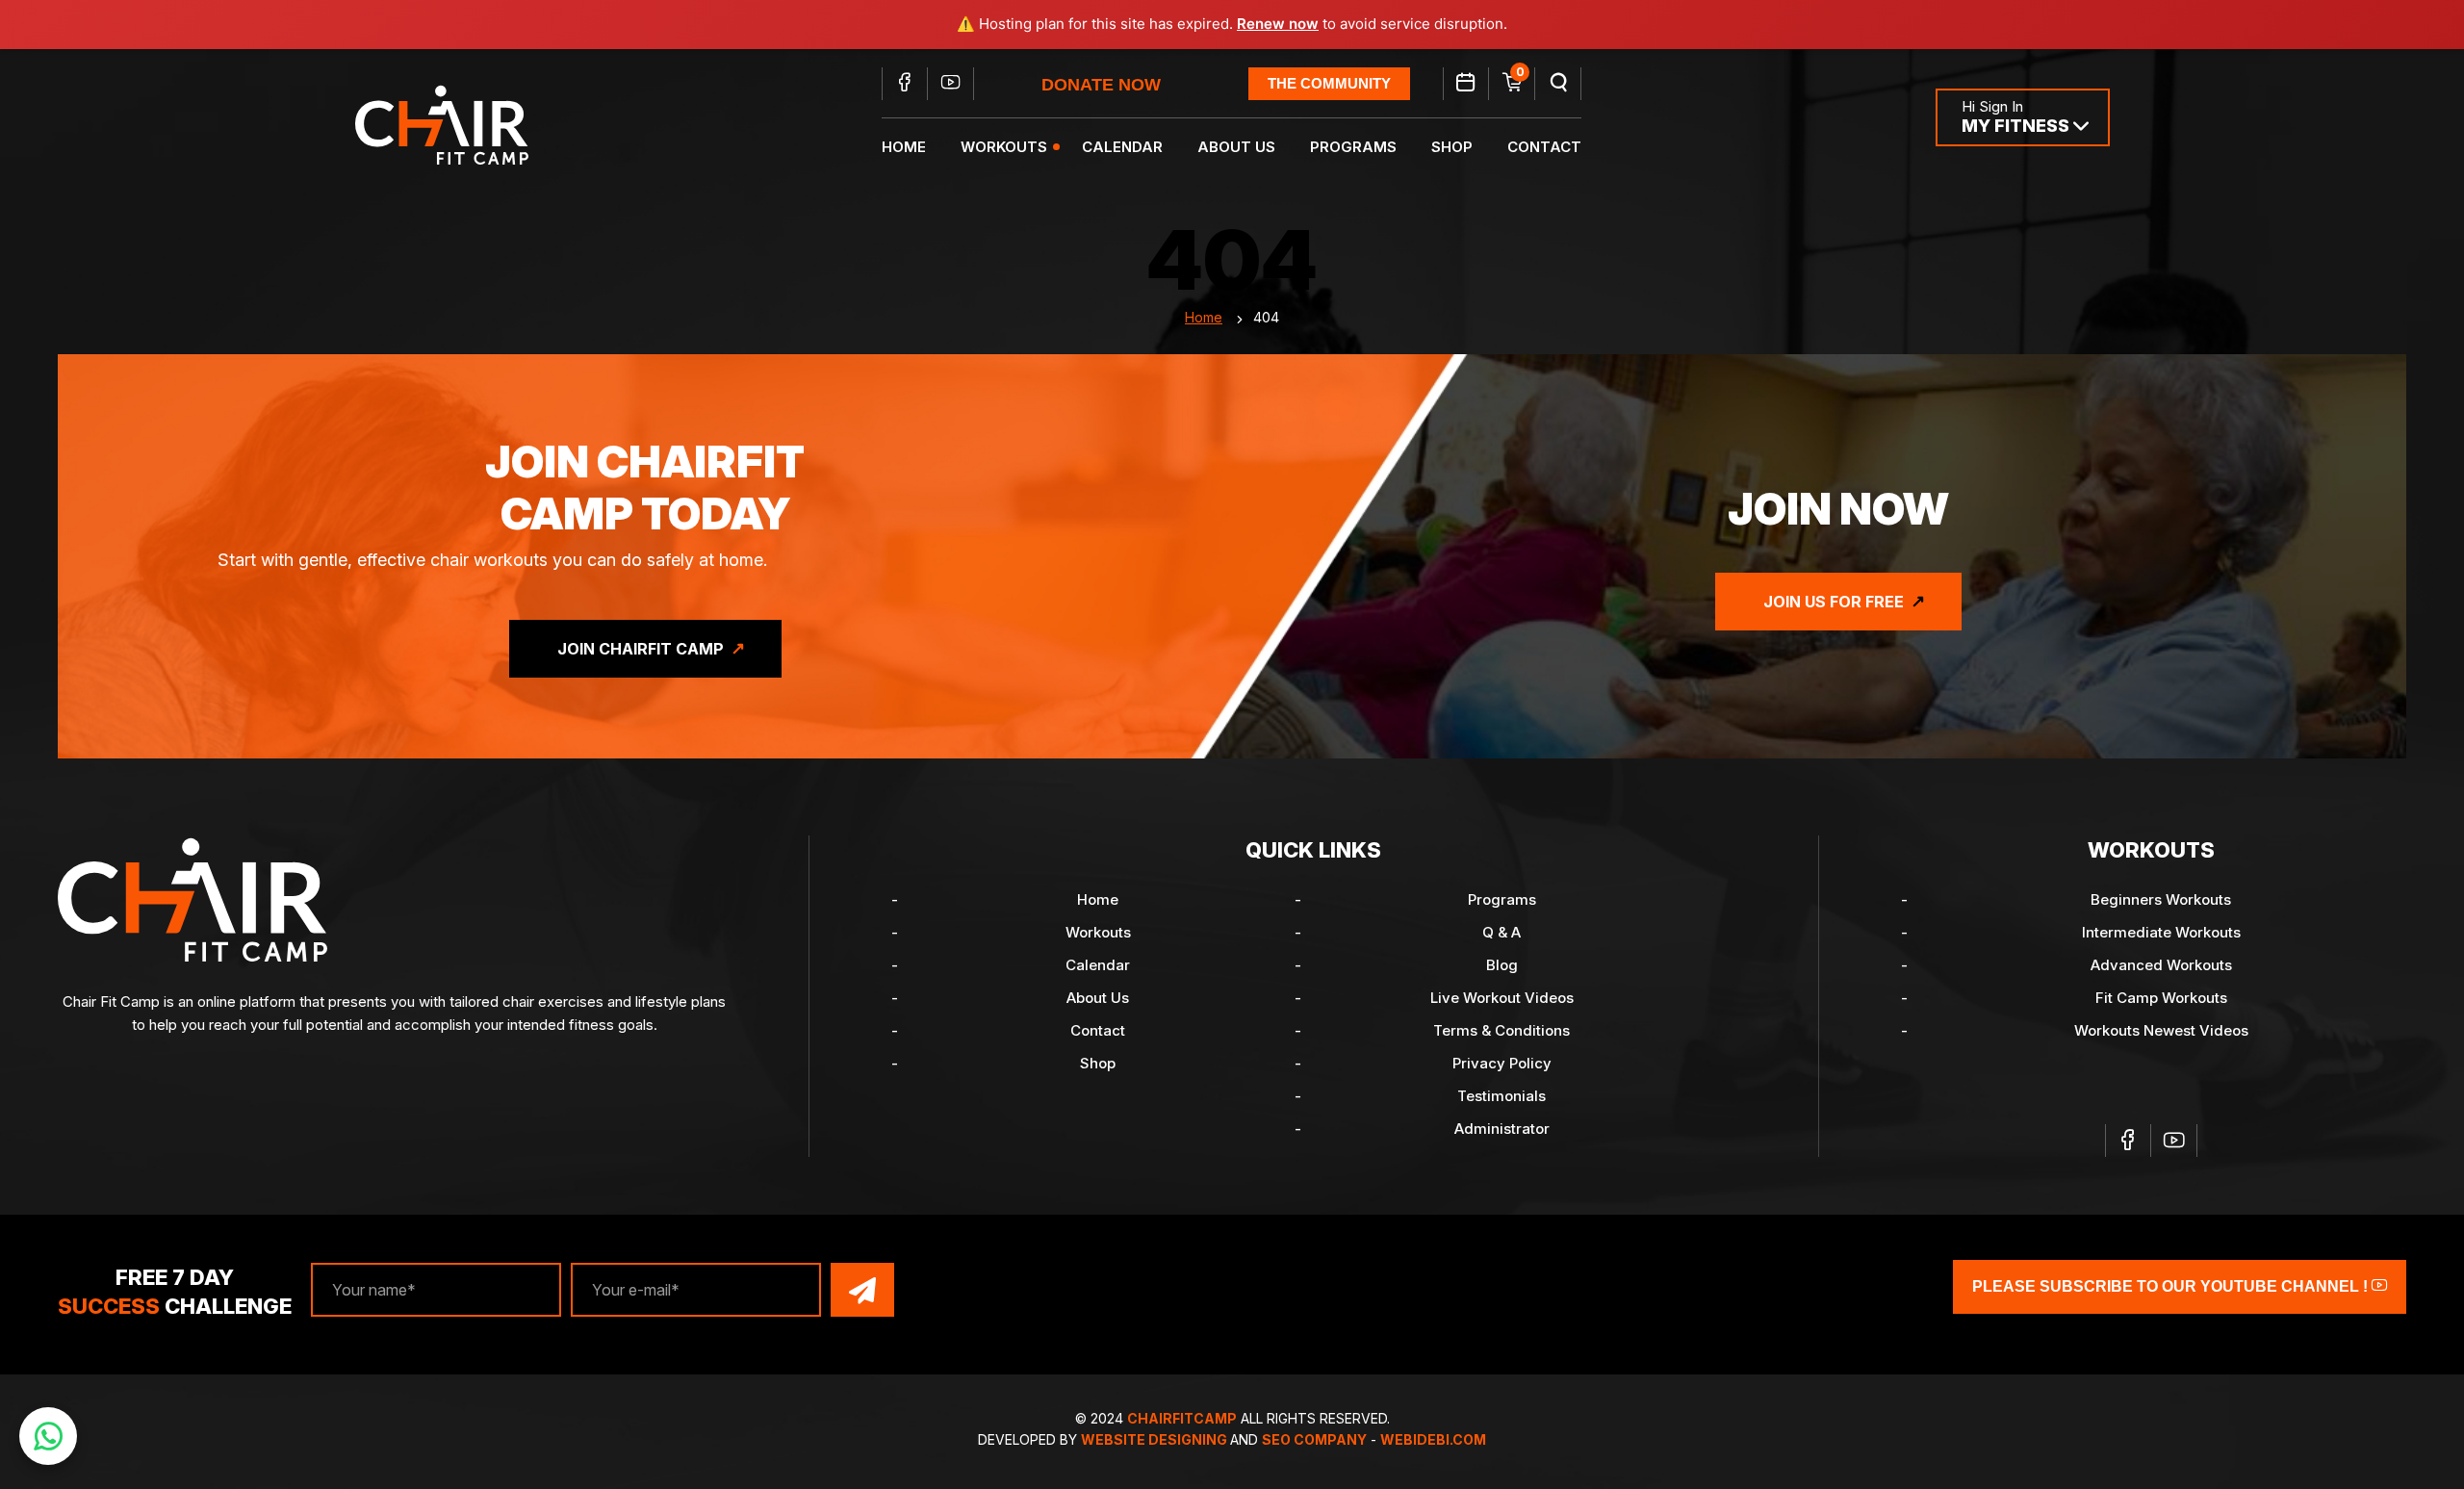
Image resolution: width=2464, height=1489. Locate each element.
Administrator (1502, 1129)
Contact (1544, 147)
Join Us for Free (1834, 602)
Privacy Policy (1502, 1063)
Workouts (1004, 147)
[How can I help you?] (48, 1436)
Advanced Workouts (2161, 965)
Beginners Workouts (2161, 899)
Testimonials (1501, 1096)
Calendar (1122, 147)
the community (1329, 83)
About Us (1236, 147)
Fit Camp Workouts (2161, 998)
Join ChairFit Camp (641, 649)
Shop (1452, 147)
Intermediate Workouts (2161, 932)
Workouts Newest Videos (2161, 1030)
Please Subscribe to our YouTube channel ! (2172, 1286)
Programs (1353, 147)
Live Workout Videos (1502, 998)
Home (904, 147)
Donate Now (1101, 85)
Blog (1502, 965)
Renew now (1278, 24)
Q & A (1501, 932)
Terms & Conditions (1501, 1030)
